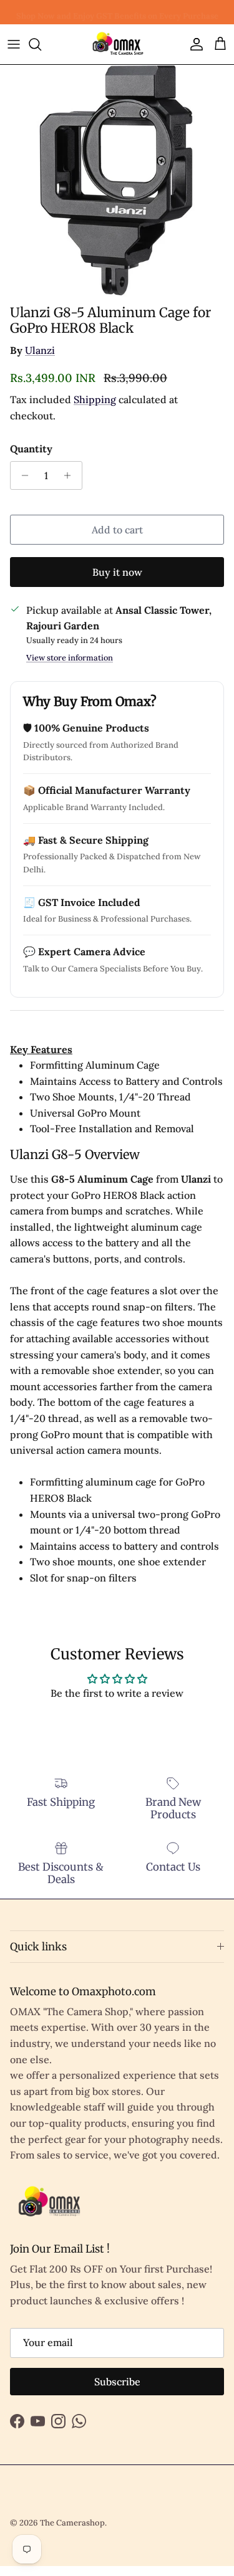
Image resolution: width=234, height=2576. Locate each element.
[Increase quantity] (71, 475)
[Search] (41, 44)
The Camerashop (72, 2523)
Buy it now (117, 572)
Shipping (95, 399)
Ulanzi (40, 350)
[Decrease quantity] (22, 475)
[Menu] (14, 44)
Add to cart (117, 530)
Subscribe (117, 2382)
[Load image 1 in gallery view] (117, 182)
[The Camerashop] (117, 44)
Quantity (31, 449)
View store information (70, 658)
